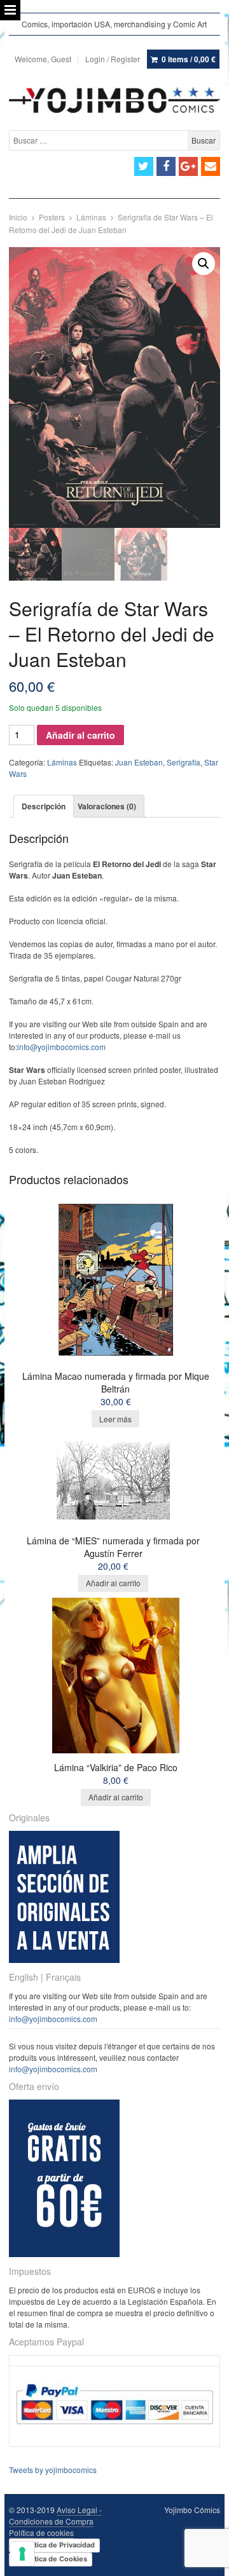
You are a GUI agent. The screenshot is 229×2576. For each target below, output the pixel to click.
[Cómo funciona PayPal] (114, 2435)
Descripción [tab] (44, 806)
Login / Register (113, 59)
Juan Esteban (139, 762)
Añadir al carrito (80, 735)
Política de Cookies (54, 2559)
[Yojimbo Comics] (114, 100)
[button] (204, 264)
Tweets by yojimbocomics (53, 2470)
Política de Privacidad (58, 2545)
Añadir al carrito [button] (113, 1583)
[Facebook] (166, 166)
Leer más (115, 1419)
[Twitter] (144, 166)
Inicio (18, 217)
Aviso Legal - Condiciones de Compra (55, 2515)
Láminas (91, 217)
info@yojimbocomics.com (61, 1047)
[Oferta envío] (64, 2254)
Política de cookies (41, 2532)
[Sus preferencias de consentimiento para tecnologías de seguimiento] (22, 2554)
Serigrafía (184, 762)
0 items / (189, 59)
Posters (52, 217)
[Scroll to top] (205, 2558)
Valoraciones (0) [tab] (107, 806)
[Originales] (64, 1959)
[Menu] (10, 10)
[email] (211, 166)
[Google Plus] (188, 166)
